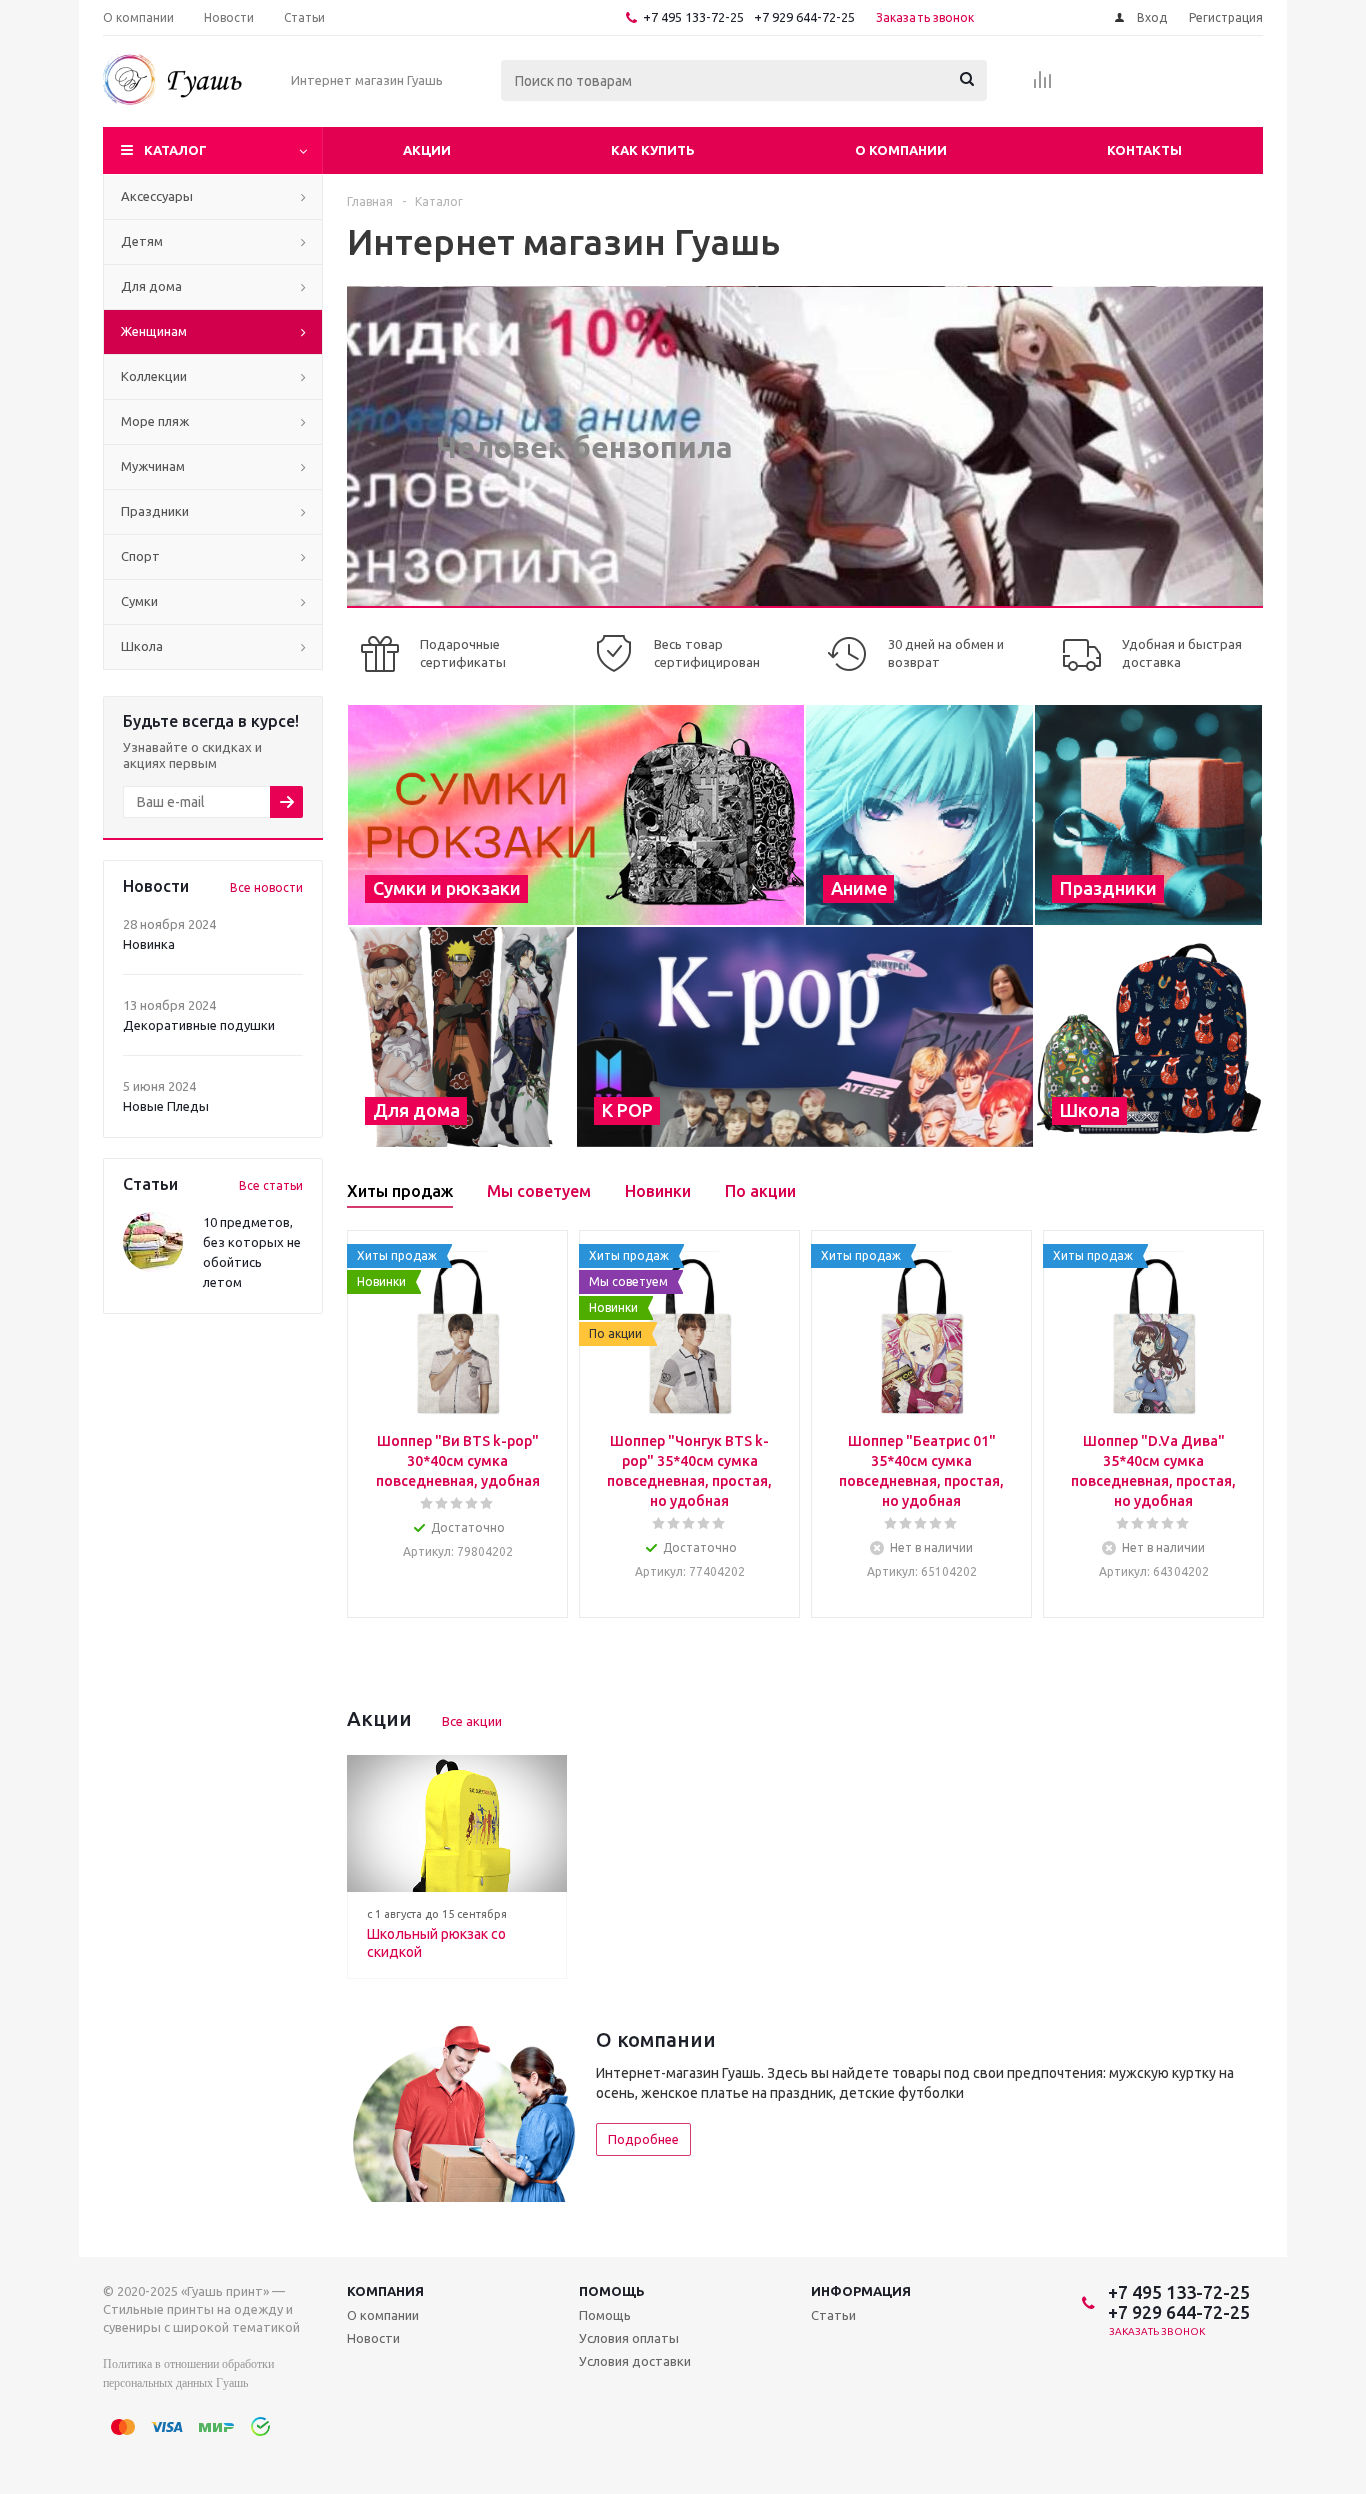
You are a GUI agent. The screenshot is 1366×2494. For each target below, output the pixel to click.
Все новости (266, 887)
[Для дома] (461, 1037)
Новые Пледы (166, 1106)
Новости (373, 2338)
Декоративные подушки (199, 1025)
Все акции (472, 1721)
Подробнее (643, 2139)
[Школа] (1148, 1037)
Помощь (612, 2291)
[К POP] (805, 1037)
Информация (861, 2291)
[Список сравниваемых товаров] (1043, 86)
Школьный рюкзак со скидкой (436, 1943)
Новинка (149, 944)
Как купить (653, 150)
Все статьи (271, 1185)
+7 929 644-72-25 (804, 17)
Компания (385, 2291)
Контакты (1144, 150)
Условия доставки (635, 2361)
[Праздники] (1148, 815)
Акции (427, 150)
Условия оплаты (629, 2338)
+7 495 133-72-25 (693, 17)
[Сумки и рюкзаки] (576, 815)
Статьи (833, 2315)
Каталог (175, 150)
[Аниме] (919, 815)
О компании (901, 150)
